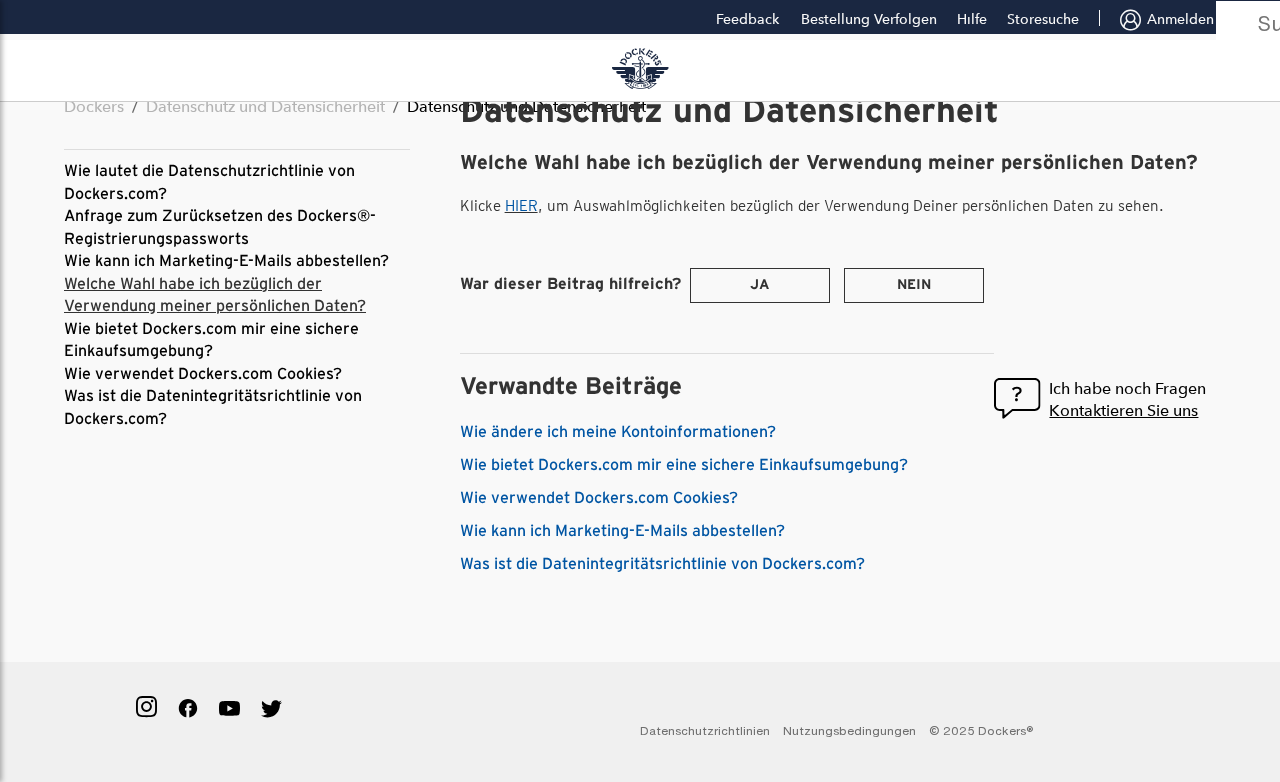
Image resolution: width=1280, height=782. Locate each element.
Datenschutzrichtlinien (705, 730)
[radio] (760, 285)
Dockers (94, 106)
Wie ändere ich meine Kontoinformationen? (618, 432)
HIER (521, 206)
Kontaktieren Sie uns (1123, 410)
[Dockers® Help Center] (639, 69)
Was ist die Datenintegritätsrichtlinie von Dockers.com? (662, 564)
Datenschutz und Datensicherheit (265, 106)
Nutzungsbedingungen (849, 730)
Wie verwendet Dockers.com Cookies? (203, 374)
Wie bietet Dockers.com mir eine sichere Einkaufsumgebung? (684, 465)
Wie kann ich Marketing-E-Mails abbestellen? (226, 261)
